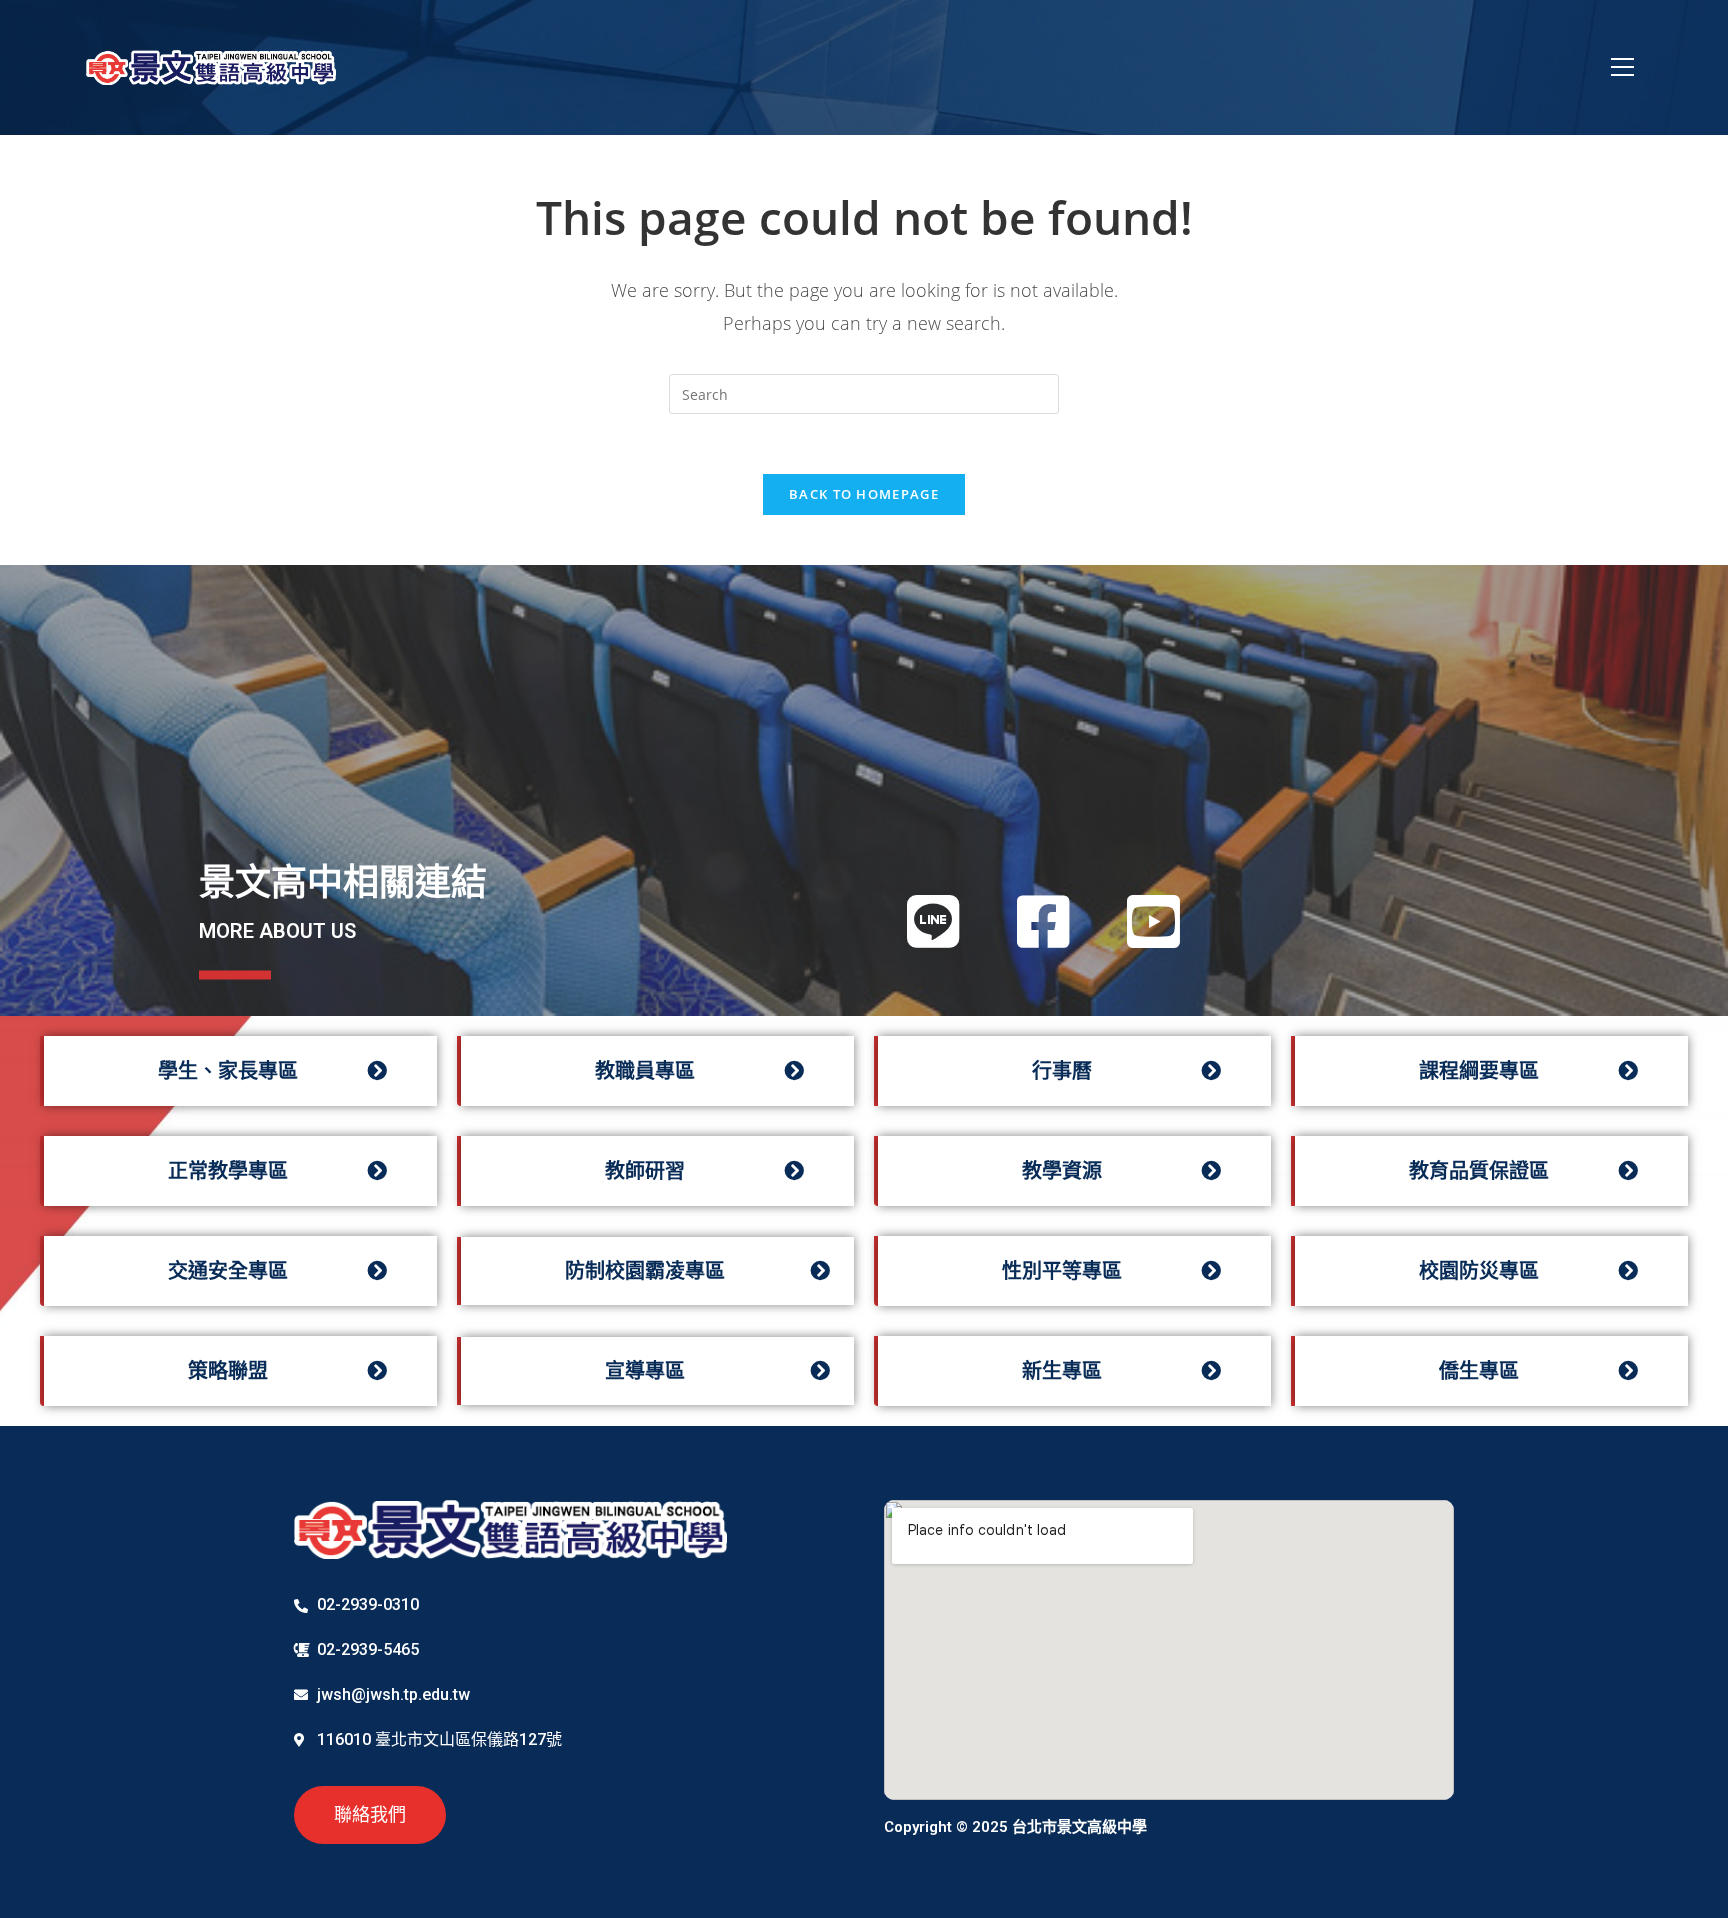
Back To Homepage (864, 494)
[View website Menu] (1623, 67)
